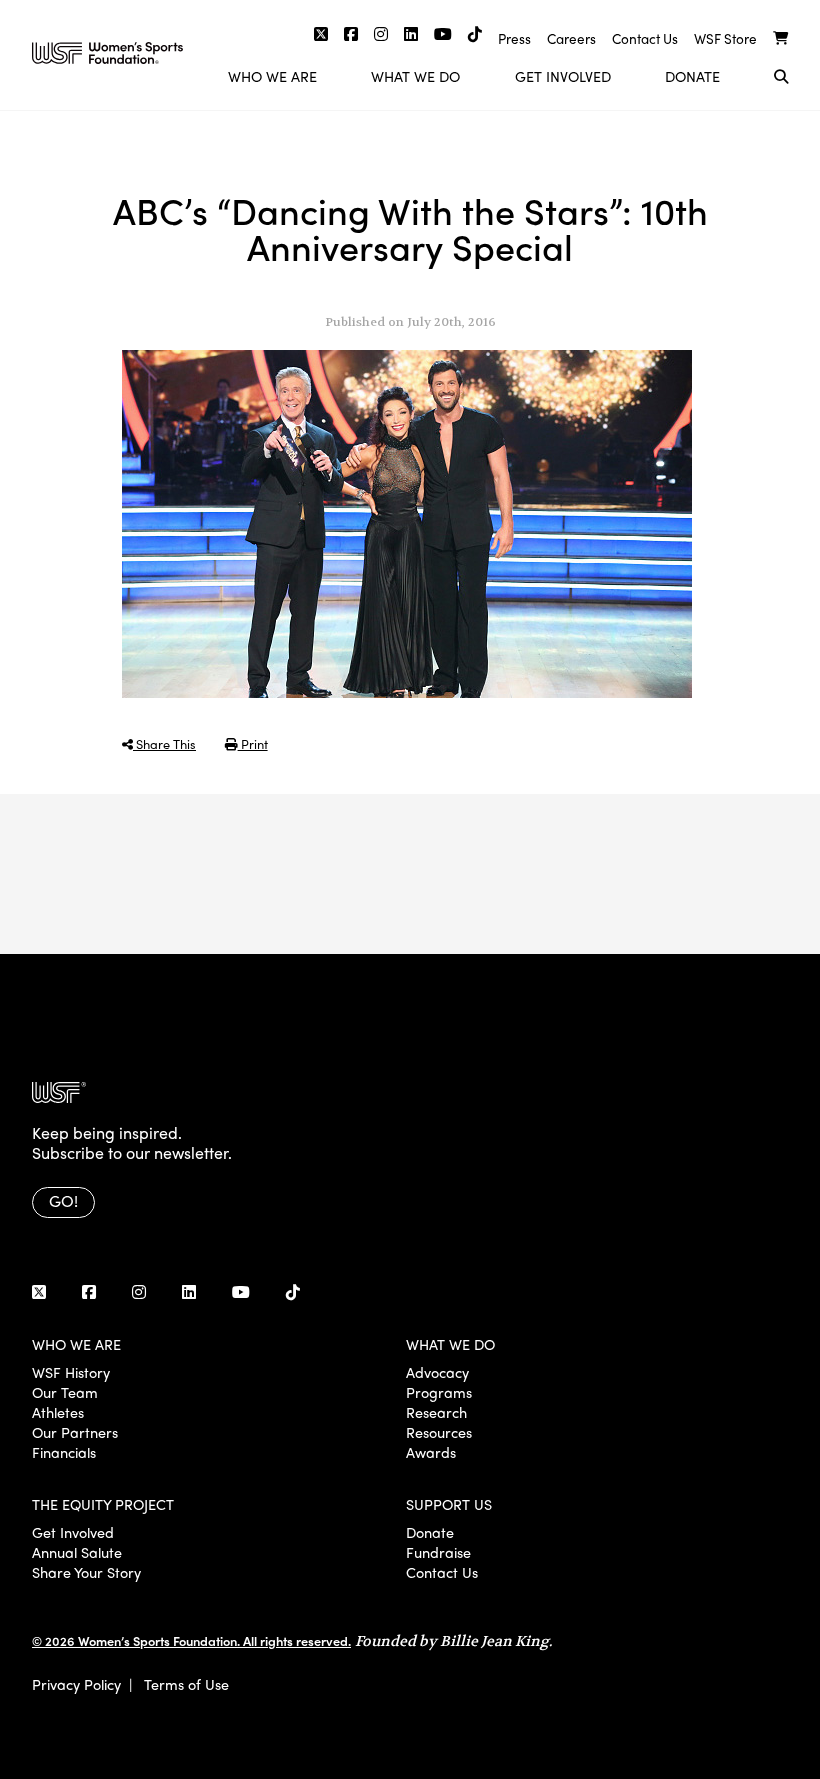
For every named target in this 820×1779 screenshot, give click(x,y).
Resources (439, 1432)
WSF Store (725, 38)
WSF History (71, 1372)
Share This (164, 743)
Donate (692, 76)
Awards (431, 1452)
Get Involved (563, 76)
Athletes (58, 1412)
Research (436, 1412)
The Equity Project (103, 1504)
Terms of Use (186, 1684)
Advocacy (437, 1372)
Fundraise (438, 1552)
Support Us (449, 1504)
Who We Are (272, 76)
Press (514, 38)
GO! (63, 1200)
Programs (439, 1392)
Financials (64, 1452)
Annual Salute (77, 1552)
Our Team (65, 1392)
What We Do (415, 76)
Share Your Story (86, 1572)
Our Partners (75, 1432)
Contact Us (645, 38)
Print (253, 743)
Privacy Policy (76, 1684)
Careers (571, 38)
